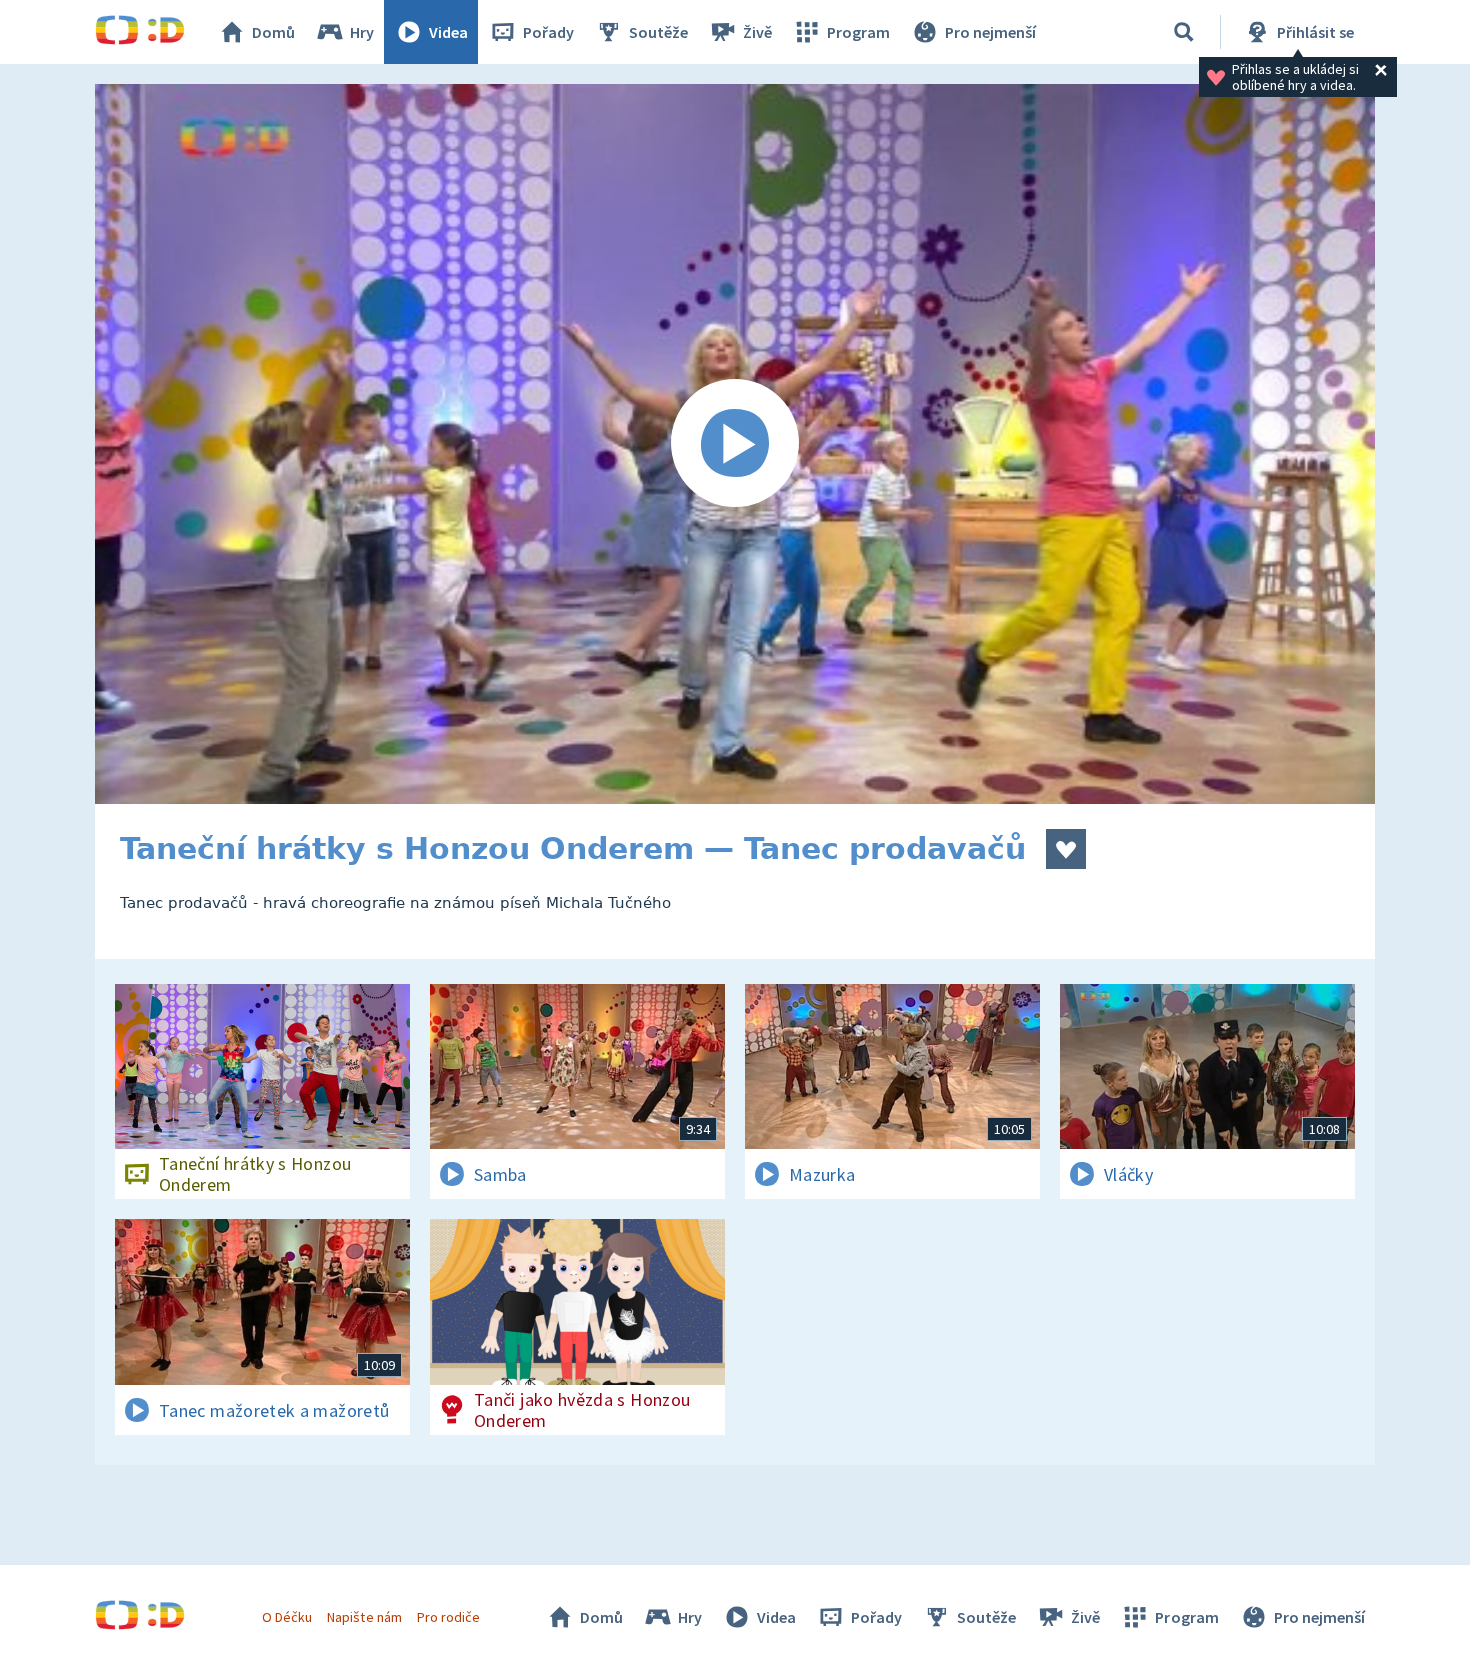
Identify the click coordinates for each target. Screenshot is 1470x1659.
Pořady (548, 32)
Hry (362, 32)
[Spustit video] (735, 444)
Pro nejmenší (990, 32)
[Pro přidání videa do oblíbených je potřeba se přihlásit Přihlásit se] (1066, 849)
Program (858, 32)
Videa (448, 32)
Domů (273, 32)
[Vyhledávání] (1184, 32)
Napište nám (364, 1617)
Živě (757, 32)
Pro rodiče (448, 1617)
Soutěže (658, 32)
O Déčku (287, 1617)
